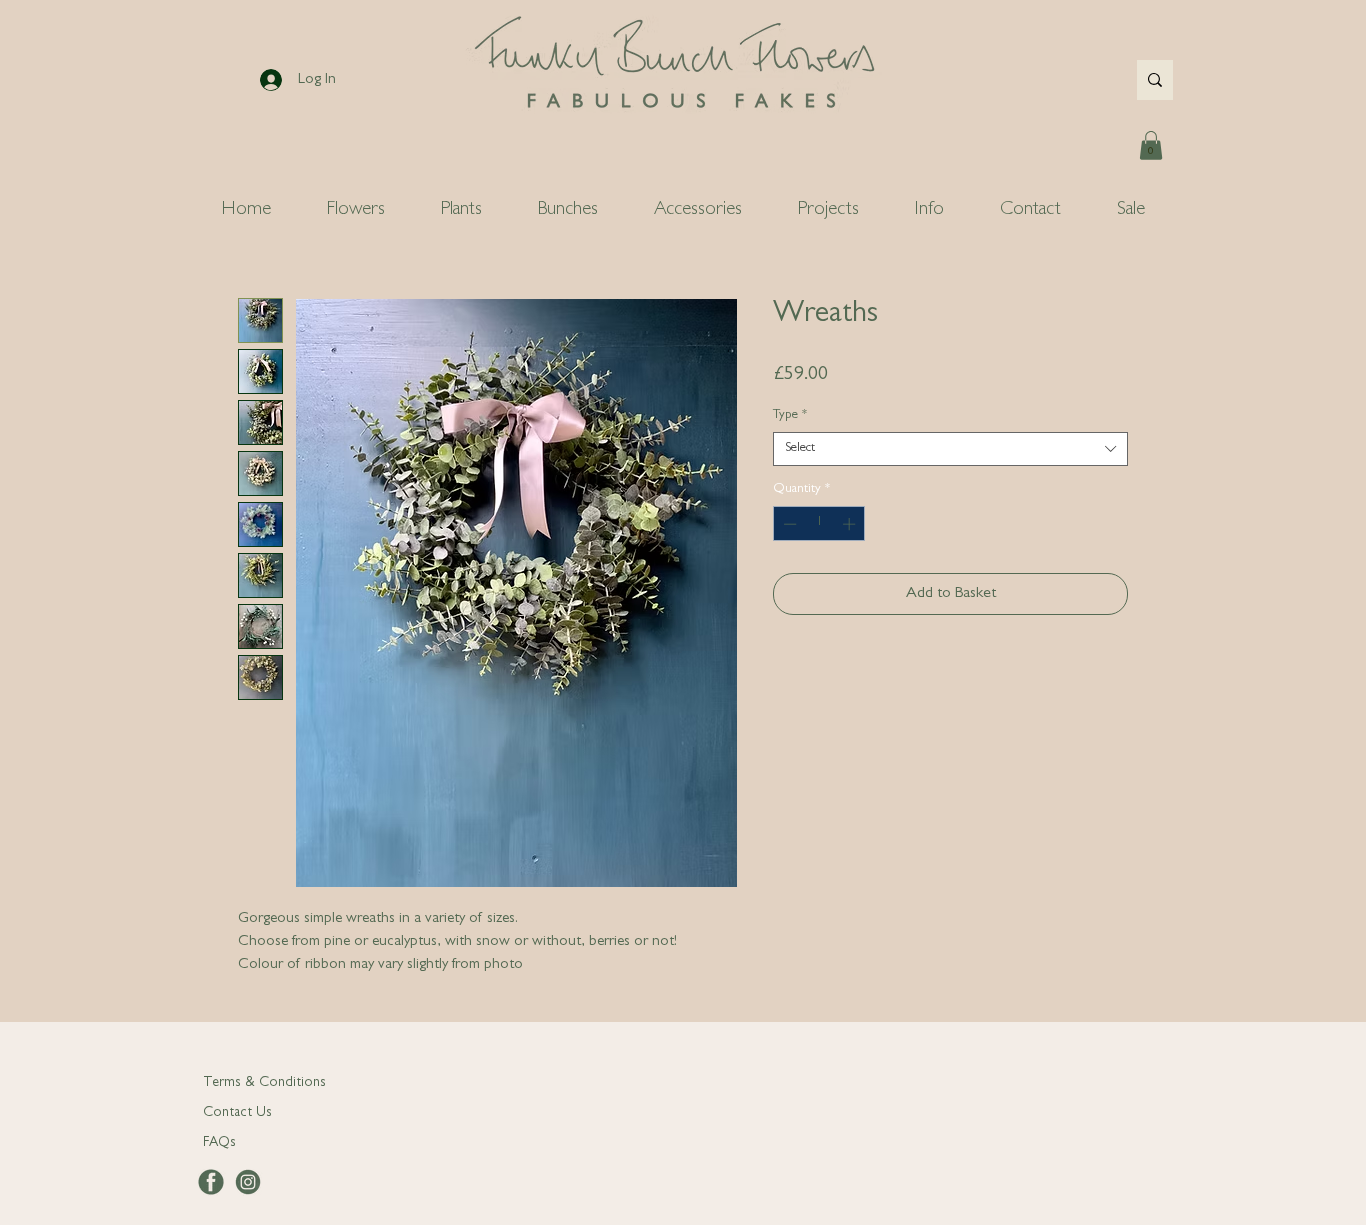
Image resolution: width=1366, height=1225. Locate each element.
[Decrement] (788, 524)
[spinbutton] (819, 524)
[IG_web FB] (248, 1182)
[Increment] (851, 524)
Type (790, 415)
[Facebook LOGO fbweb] (211, 1182)
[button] (1151, 145)
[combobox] (950, 449)
